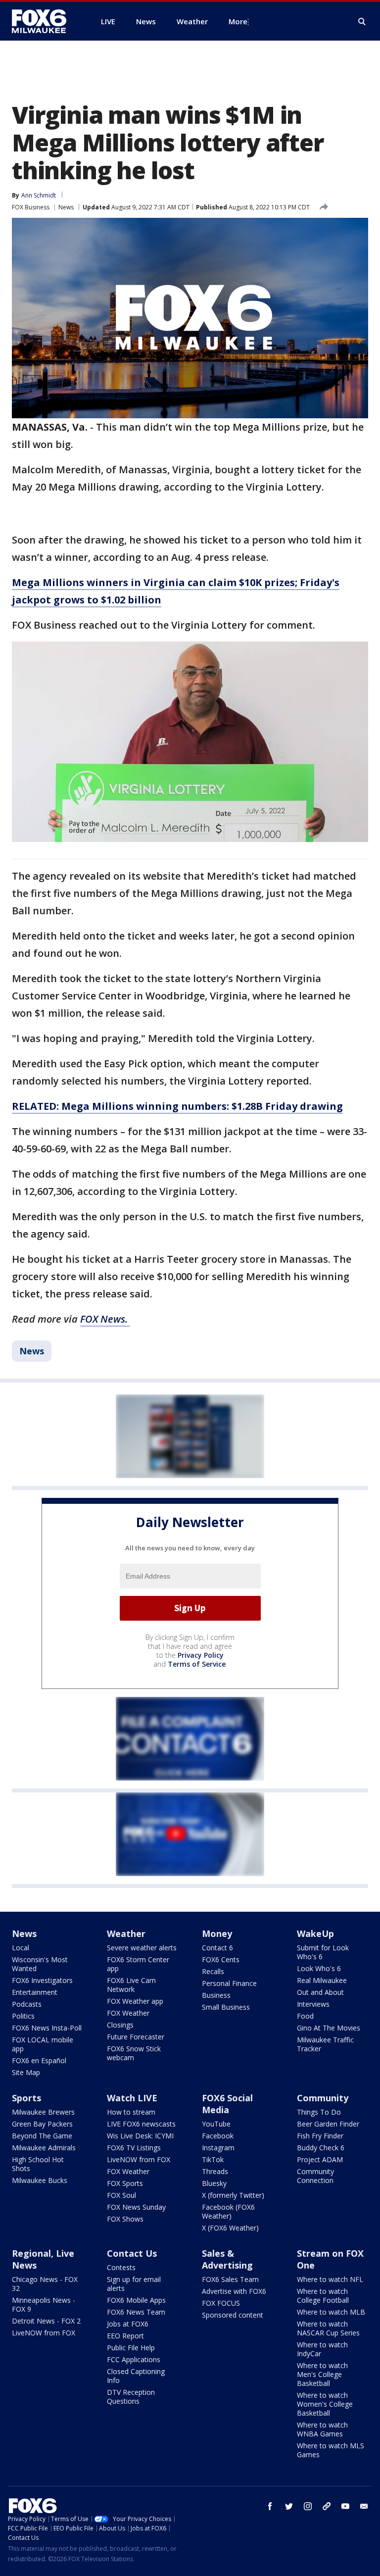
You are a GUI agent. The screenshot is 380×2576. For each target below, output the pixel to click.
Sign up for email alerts (134, 2284)
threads (327, 2506)
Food (305, 2016)
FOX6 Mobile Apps (136, 2300)
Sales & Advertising (227, 2259)
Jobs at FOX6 (128, 2324)
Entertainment (35, 1992)
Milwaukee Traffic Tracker (325, 2044)
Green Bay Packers (42, 2124)
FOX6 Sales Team (230, 2279)
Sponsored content (233, 2315)
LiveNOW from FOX (139, 2159)
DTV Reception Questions (131, 2397)
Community (323, 2098)
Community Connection (315, 2176)
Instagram (218, 2148)
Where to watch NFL (330, 2279)
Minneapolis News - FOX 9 (44, 2304)
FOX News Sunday (136, 2207)
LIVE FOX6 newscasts (141, 2124)
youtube (345, 2506)
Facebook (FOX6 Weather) (228, 2211)
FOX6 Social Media (227, 2104)
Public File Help (131, 2348)
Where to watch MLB (331, 2312)
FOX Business (31, 207)
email (364, 2506)
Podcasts (27, 2004)
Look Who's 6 (319, 1968)
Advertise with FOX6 (234, 2291)
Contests (121, 2267)
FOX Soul (121, 2195)
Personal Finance (229, 1983)
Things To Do (319, 2112)
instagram (308, 2506)
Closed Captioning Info (136, 2376)
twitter (289, 2506)
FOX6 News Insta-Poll (47, 2028)
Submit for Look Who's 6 (323, 1952)
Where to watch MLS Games (331, 2450)
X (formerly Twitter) (233, 2195)
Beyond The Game (42, 2136)
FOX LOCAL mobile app (43, 2044)
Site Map (26, 2072)
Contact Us (132, 2253)
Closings (120, 2025)
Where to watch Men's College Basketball (322, 2374)
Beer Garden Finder (328, 2124)
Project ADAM (320, 2159)
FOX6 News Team (136, 2312)
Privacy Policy (201, 1655)
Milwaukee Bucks (40, 2180)
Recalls (213, 1971)
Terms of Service (197, 1664)
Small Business (226, 2007)
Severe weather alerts (142, 1948)
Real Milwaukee (322, 1980)
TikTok (213, 2159)
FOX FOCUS (221, 2303)
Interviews (313, 2004)
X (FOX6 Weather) (230, 2228)
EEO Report (125, 2336)
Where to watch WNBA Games (322, 2429)
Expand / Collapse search (362, 22)
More (238, 21)
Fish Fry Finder (320, 2136)
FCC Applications (134, 2359)
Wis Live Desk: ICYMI (140, 2136)
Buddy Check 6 (321, 2148)
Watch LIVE (132, 2098)
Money (217, 1933)
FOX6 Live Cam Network (131, 1985)
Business (216, 1995)
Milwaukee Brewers (43, 2112)
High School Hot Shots (38, 2164)
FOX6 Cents (221, 1959)
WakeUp (315, 1933)
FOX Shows (125, 2219)
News (66, 207)
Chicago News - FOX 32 (45, 2284)
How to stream (131, 2112)
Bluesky (214, 2183)
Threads (215, 2171)
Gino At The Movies (329, 2028)
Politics (23, 2016)
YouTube (216, 2124)
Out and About (320, 1992)
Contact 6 (217, 1948)
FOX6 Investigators (42, 1980)
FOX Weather (128, 2013)
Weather (126, 1933)
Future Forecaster (136, 2037)
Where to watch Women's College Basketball (325, 2404)
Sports (26, 2098)
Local (21, 1948)
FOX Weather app (135, 2001)
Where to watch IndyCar (322, 2349)
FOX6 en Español (39, 2060)
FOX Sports (125, 2183)
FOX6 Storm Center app (138, 1964)
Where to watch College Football (323, 2296)
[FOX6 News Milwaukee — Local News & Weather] (45, 21)
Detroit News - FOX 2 (46, 2321)
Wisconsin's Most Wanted (40, 1964)
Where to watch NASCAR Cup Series (328, 2328)
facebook (270, 2506)
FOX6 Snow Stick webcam (134, 2053)
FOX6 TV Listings (134, 2148)
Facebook (218, 2136)
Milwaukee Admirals (44, 2148)
